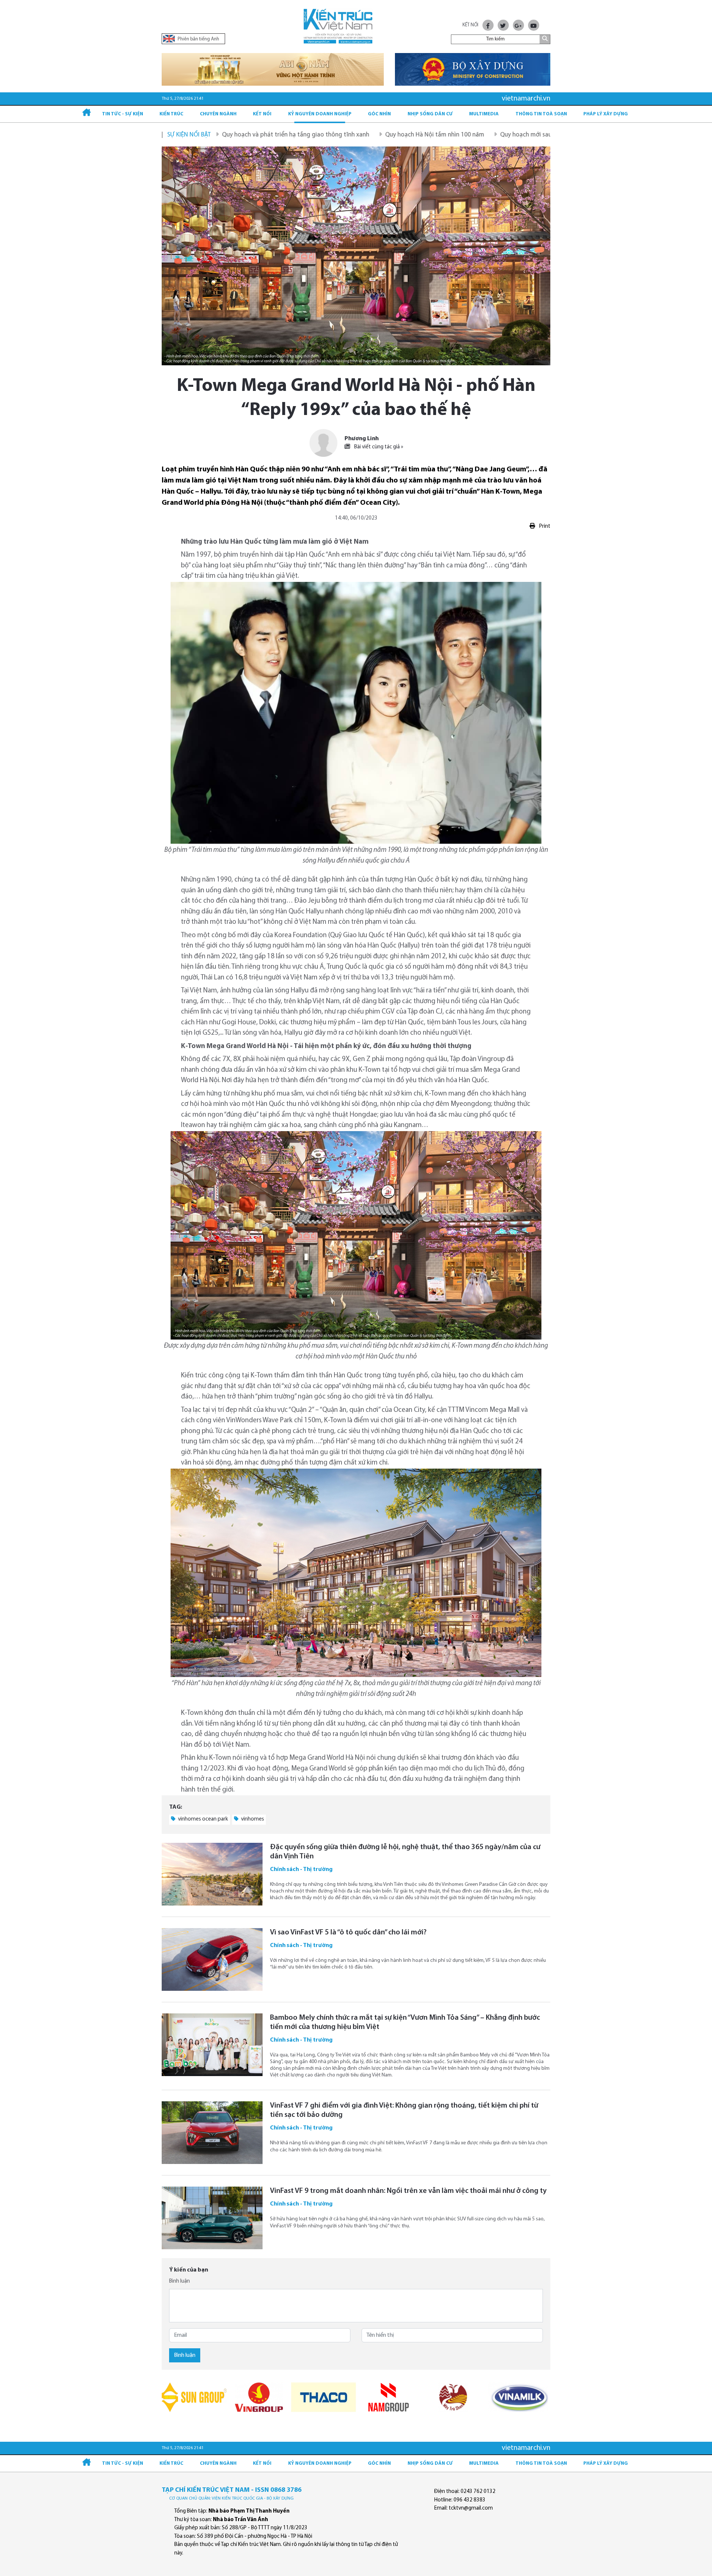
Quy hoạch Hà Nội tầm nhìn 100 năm (332, 135)
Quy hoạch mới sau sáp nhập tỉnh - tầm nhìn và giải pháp (475, 135)
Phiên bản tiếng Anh (198, 39)
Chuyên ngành (218, 114)
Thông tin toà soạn (541, 114)
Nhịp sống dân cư (430, 114)
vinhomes (252, 1819)
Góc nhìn (379, 114)
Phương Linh (362, 439)
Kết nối (262, 114)
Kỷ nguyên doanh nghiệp (320, 114)
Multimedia (484, 114)
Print (544, 526)
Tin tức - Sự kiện (123, 114)
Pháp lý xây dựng (606, 114)
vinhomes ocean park (202, 1819)
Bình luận (179, 2281)
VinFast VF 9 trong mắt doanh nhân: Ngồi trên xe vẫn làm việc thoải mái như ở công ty (408, 2191)
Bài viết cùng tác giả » (378, 447)
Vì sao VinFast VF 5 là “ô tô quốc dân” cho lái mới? (348, 1933)
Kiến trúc (171, 114)
